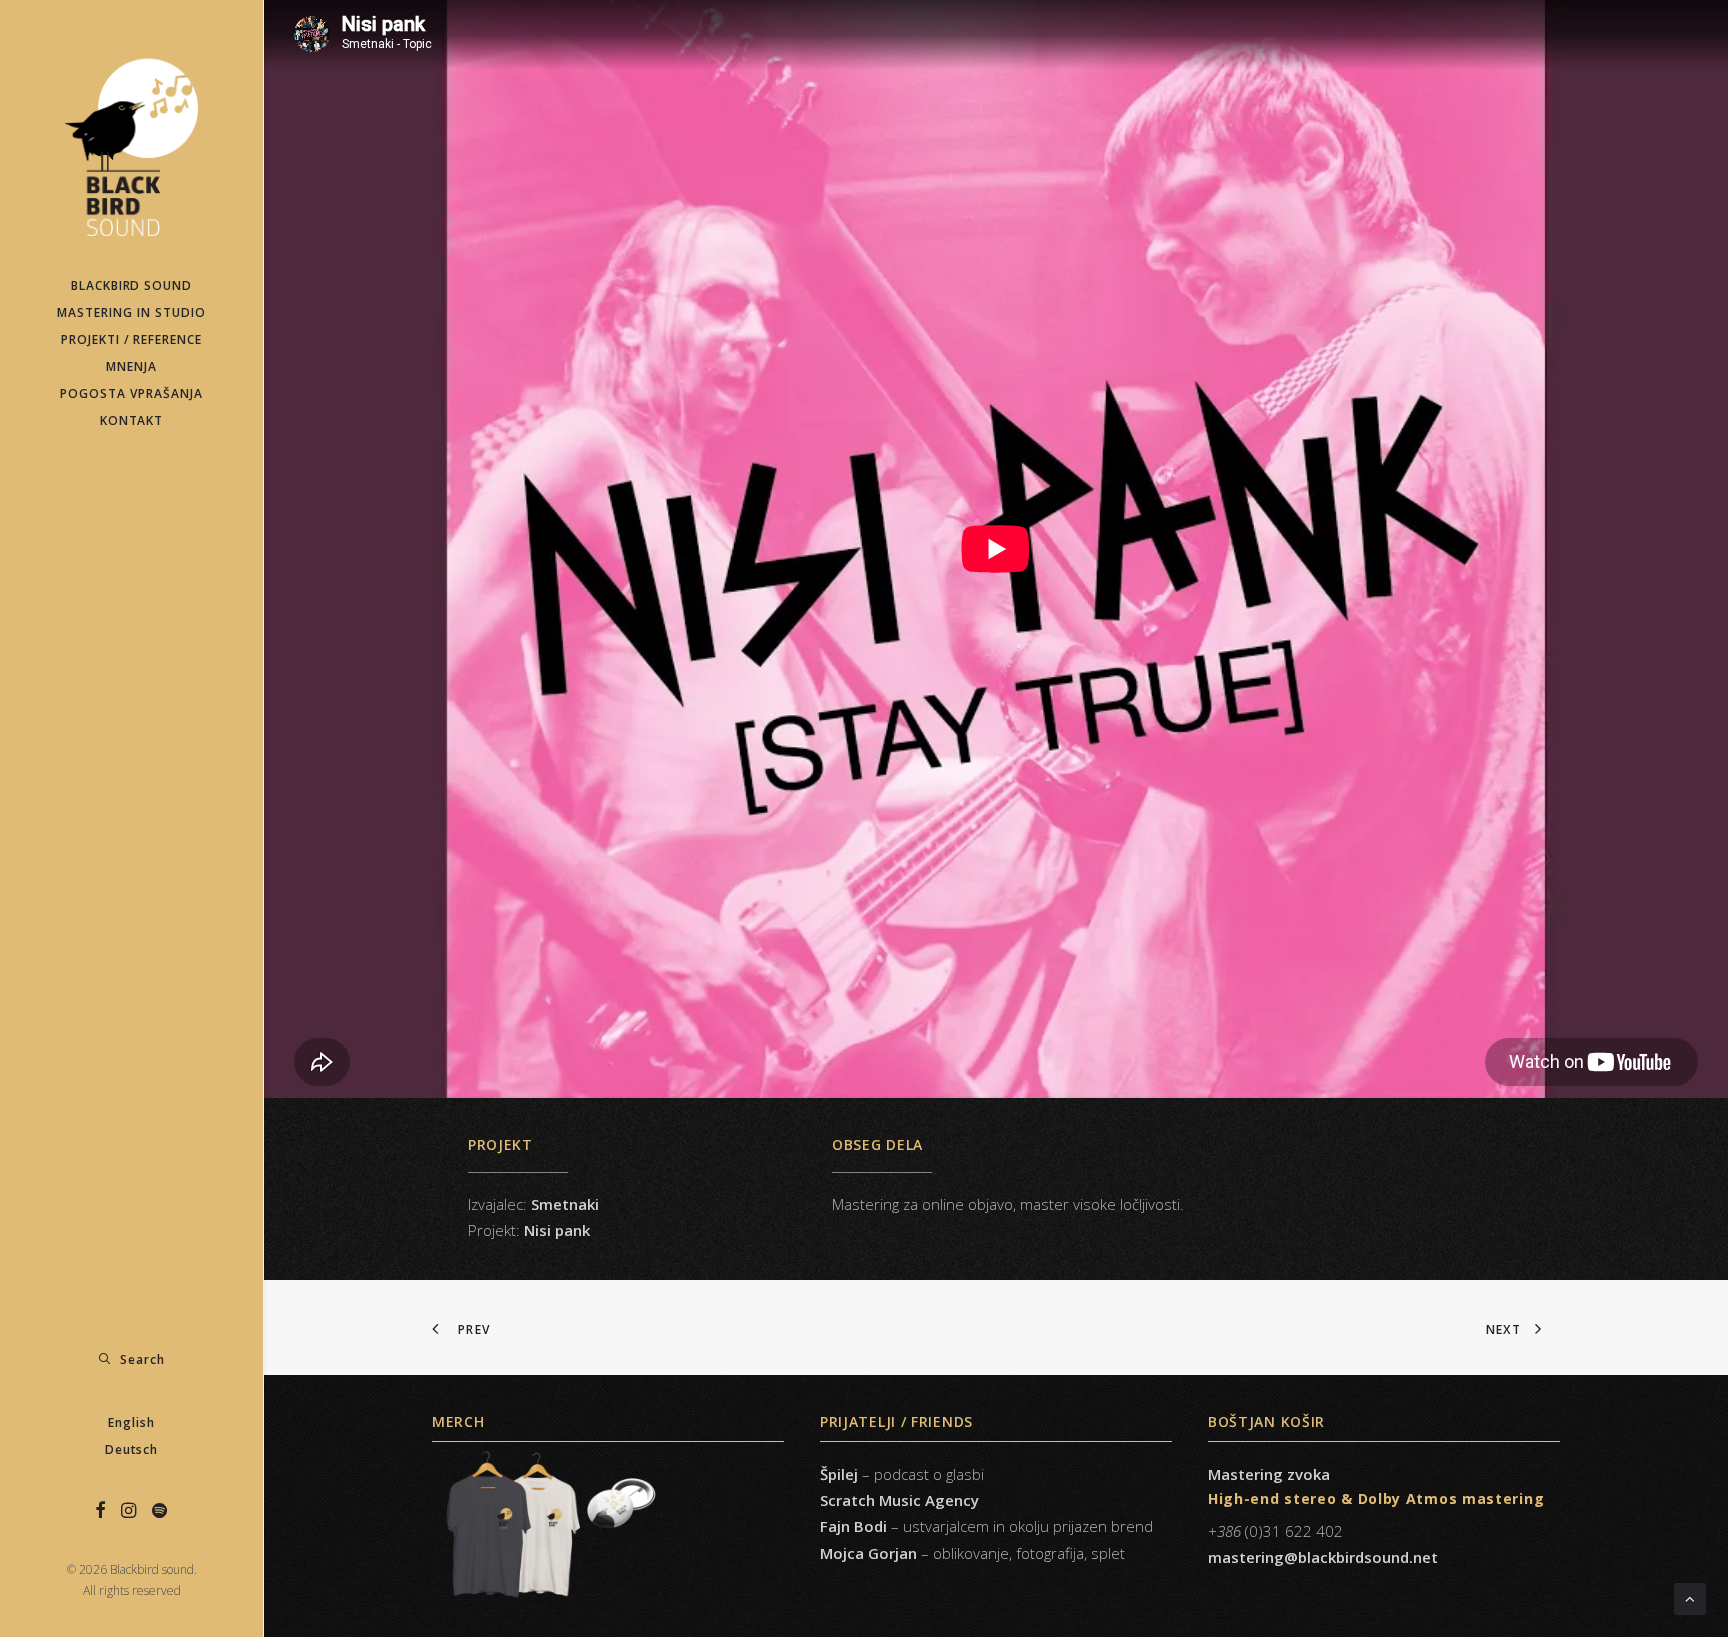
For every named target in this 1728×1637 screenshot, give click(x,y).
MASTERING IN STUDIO (131, 312)
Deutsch (132, 1449)
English (131, 1422)
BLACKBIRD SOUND (131, 285)
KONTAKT (132, 420)
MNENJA (131, 366)
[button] (101, 1511)
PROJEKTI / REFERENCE (131, 339)
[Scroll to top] (1690, 1597)
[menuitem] (131, 285)
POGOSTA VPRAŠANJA (131, 393)
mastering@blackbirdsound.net (1323, 1557)
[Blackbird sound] (131, 136)
